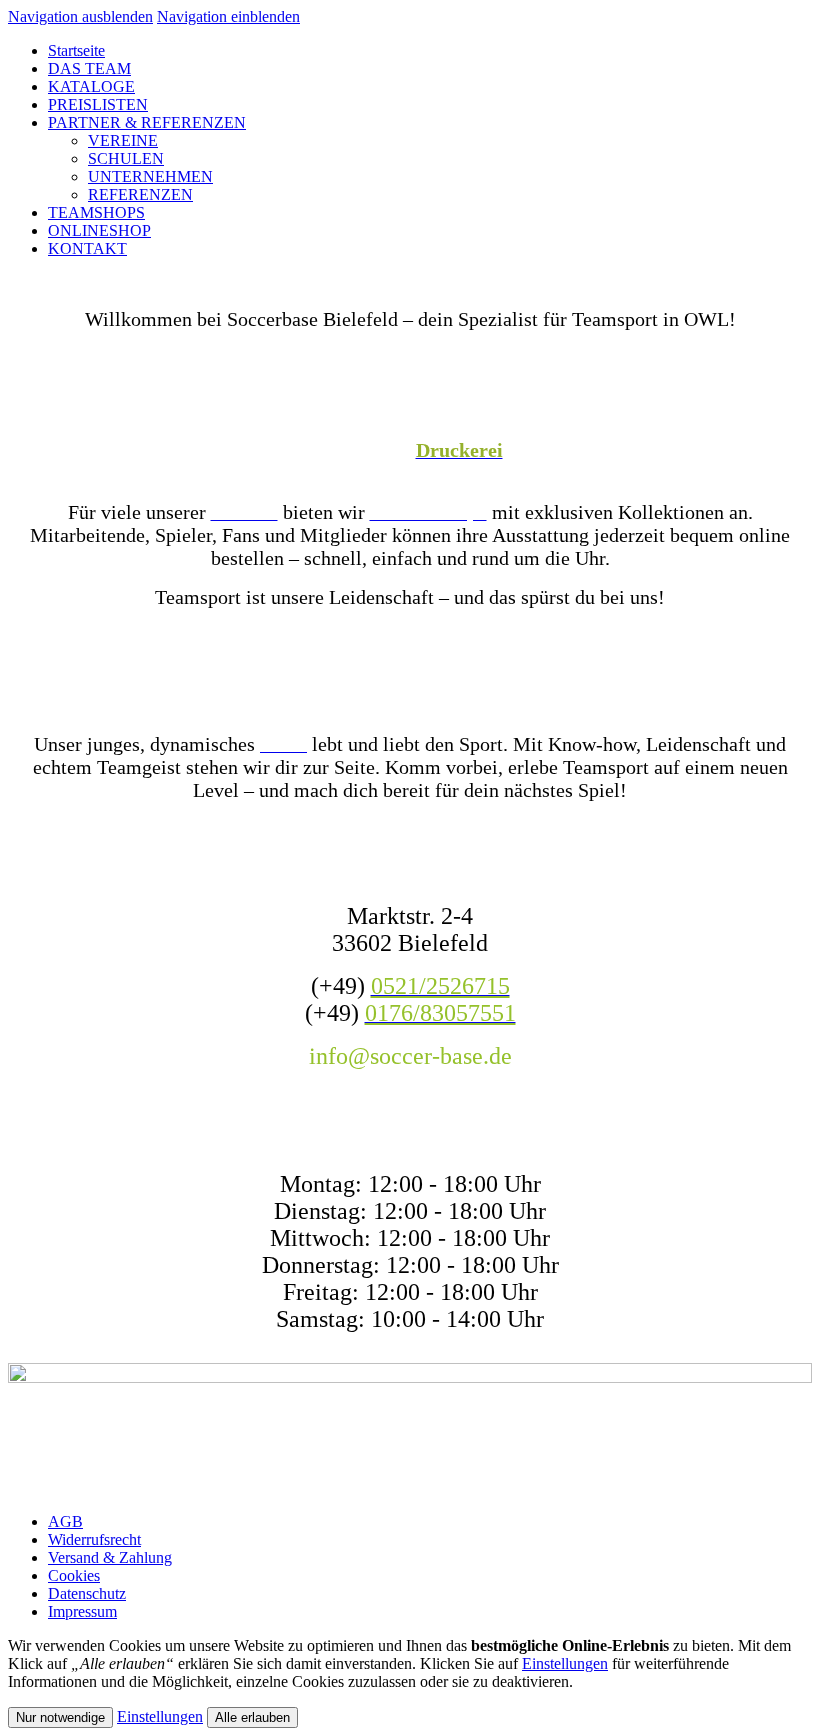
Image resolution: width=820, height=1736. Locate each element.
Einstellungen (565, 1663)
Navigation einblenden (228, 16)
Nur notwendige (60, 1717)
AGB (65, 1521)
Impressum (82, 1611)
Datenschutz (87, 1593)
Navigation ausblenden (80, 16)
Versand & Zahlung (110, 1557)
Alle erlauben (252, 1717)
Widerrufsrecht (94, 1539)
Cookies (74, 1575)
